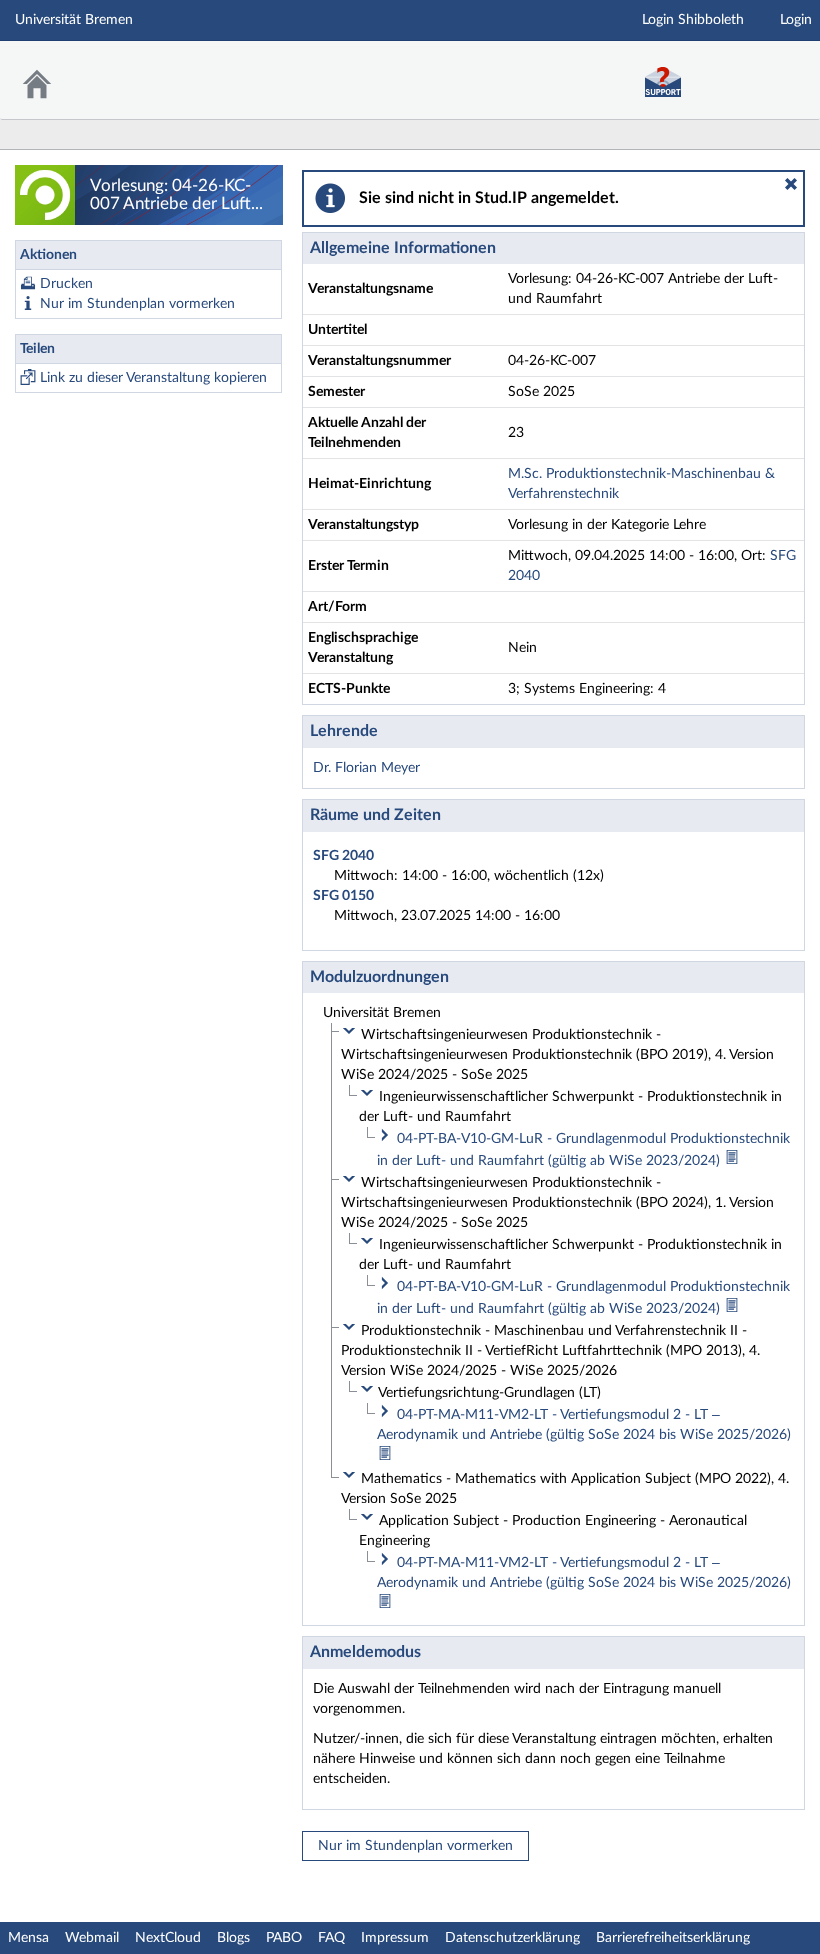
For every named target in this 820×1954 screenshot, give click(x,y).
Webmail (92, 1938)
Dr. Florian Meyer (366, 768)
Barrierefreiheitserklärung (673, 1938)
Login (796, 20)
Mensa (28, 1938)
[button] (791, 184)
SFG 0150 (343, 896)
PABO (284, 1938)
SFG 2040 (343, 856)
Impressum (395, 1938)
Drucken (66, 284)
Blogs (233, 1938)
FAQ (331, 1938)
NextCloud (168, 1938)
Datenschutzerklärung (512, 1938)
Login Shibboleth (693, 20)
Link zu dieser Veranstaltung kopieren (153, 378)
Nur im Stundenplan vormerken (137, 304)
